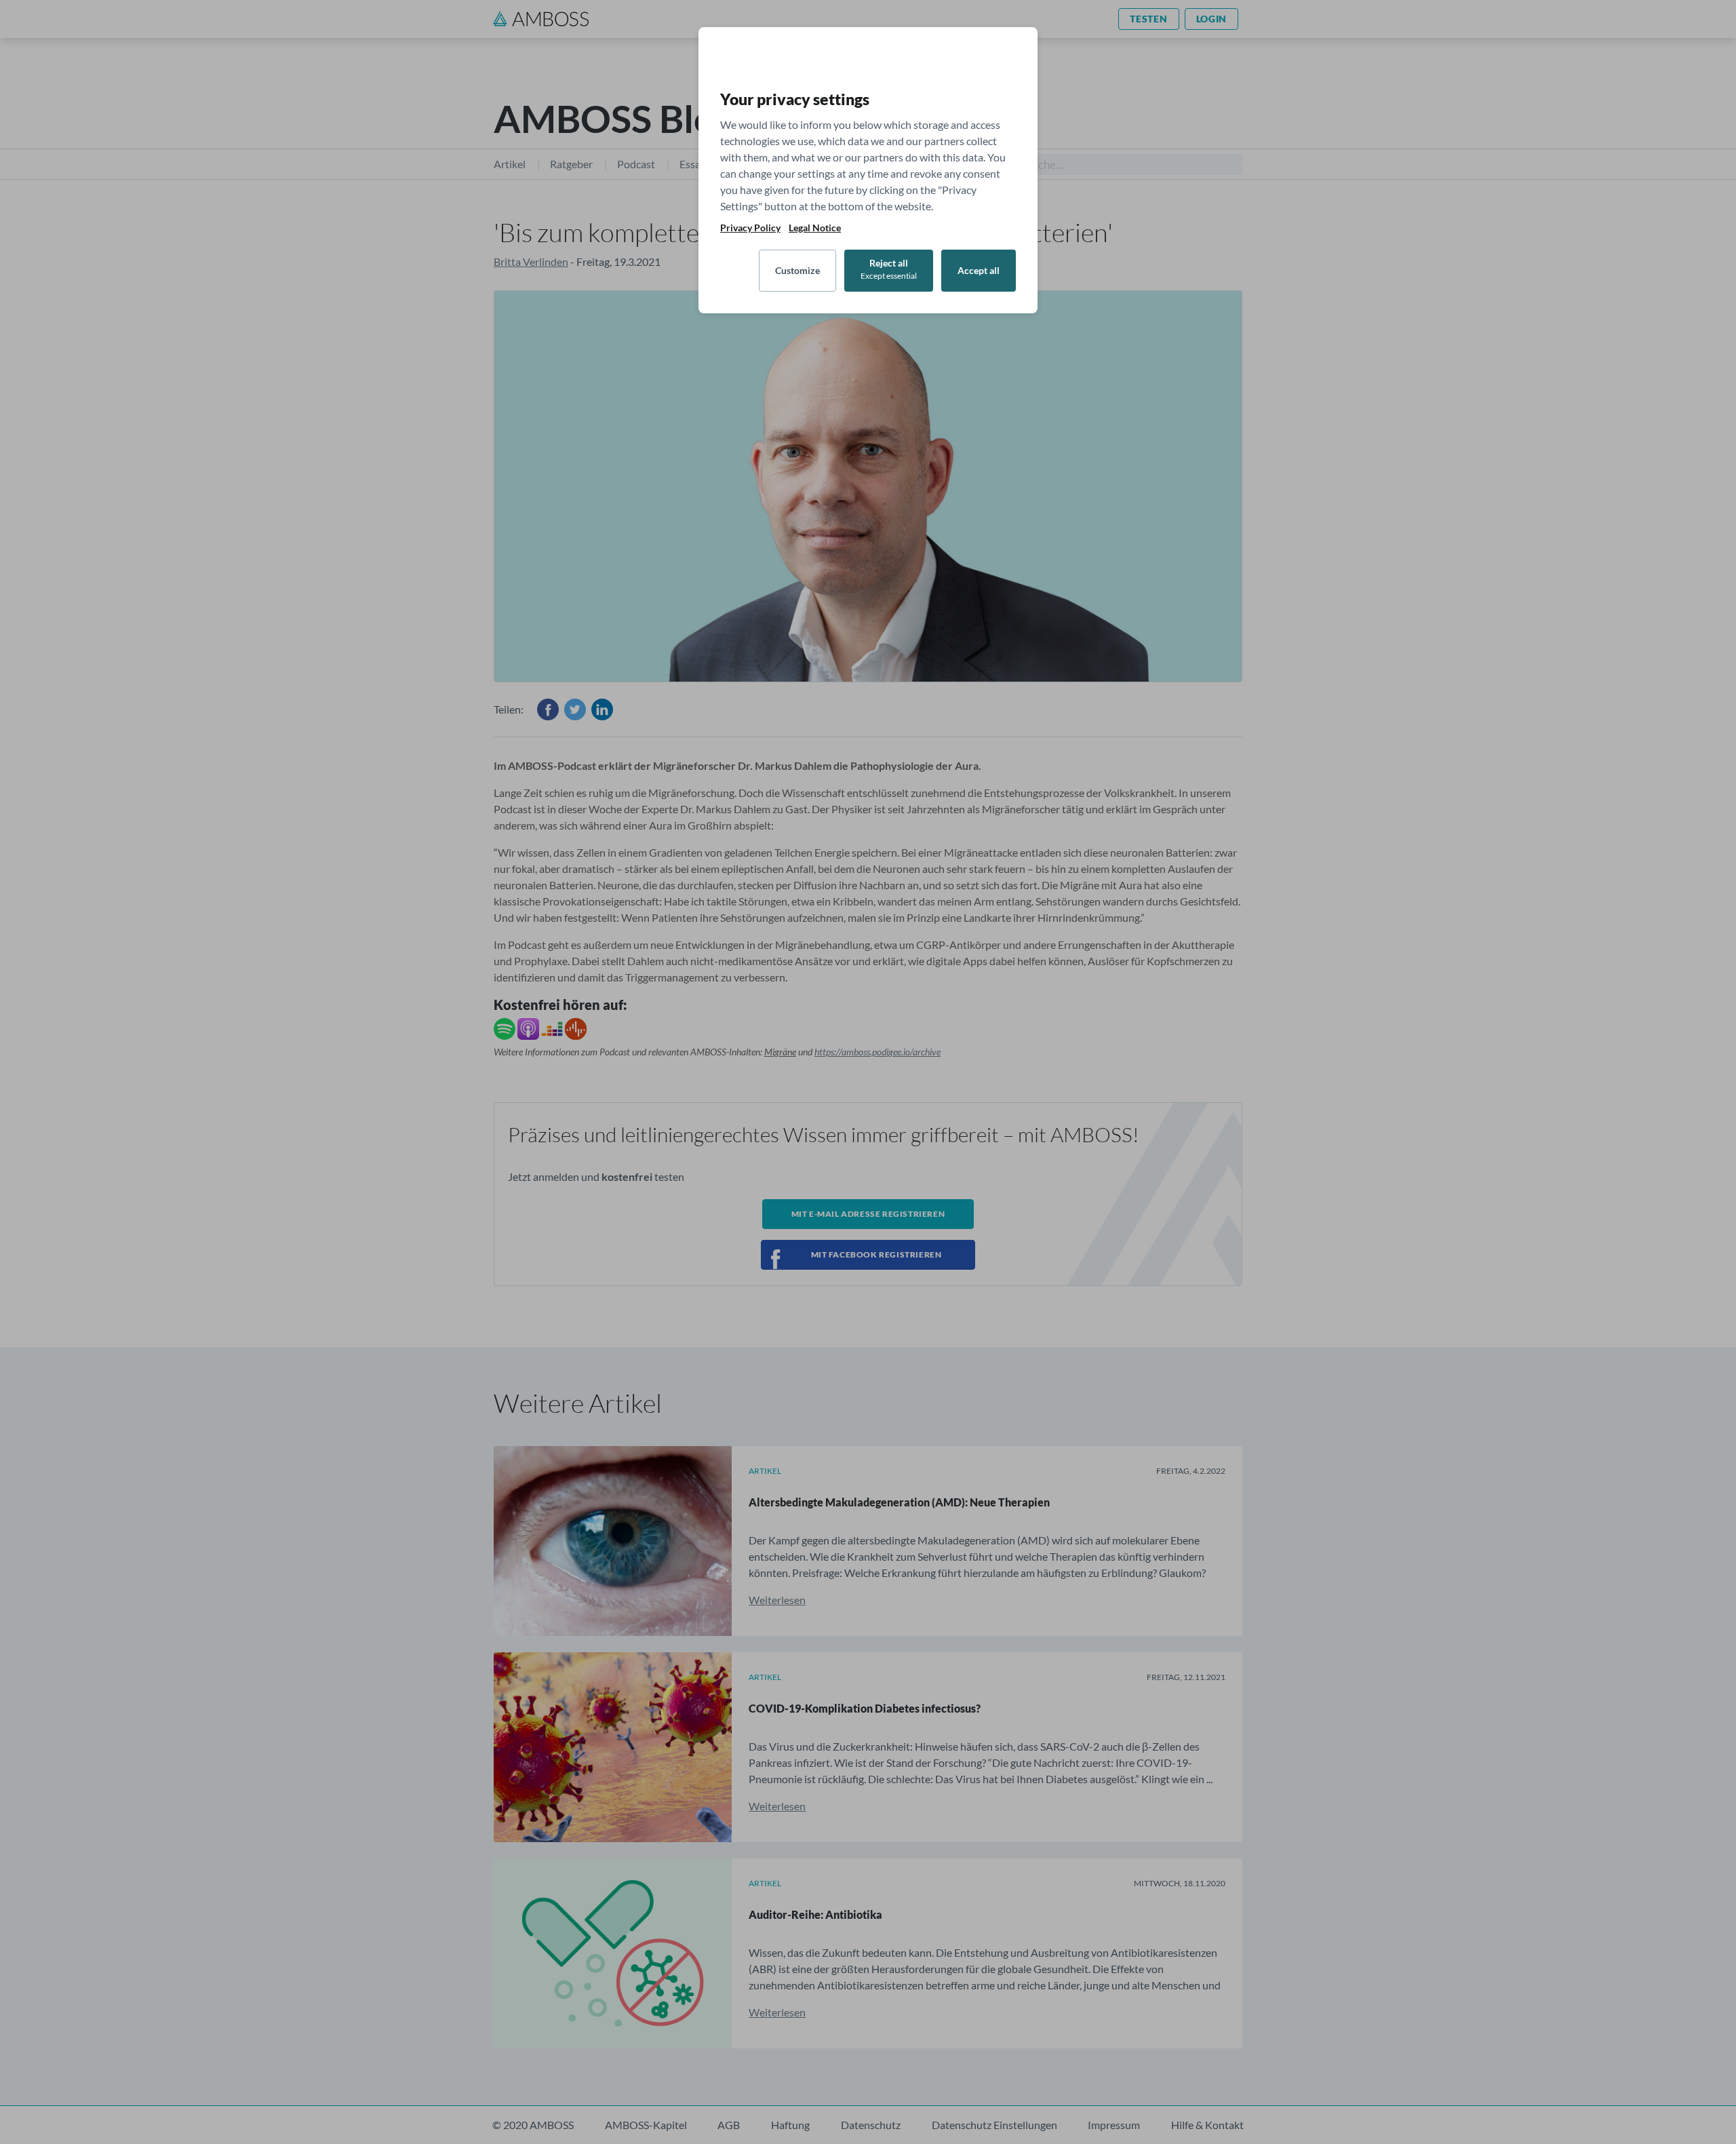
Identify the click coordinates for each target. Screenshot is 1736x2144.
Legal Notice (815, 228)
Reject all (889, 269)
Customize (797, 270)
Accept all (979, 270)
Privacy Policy (750, 228)
